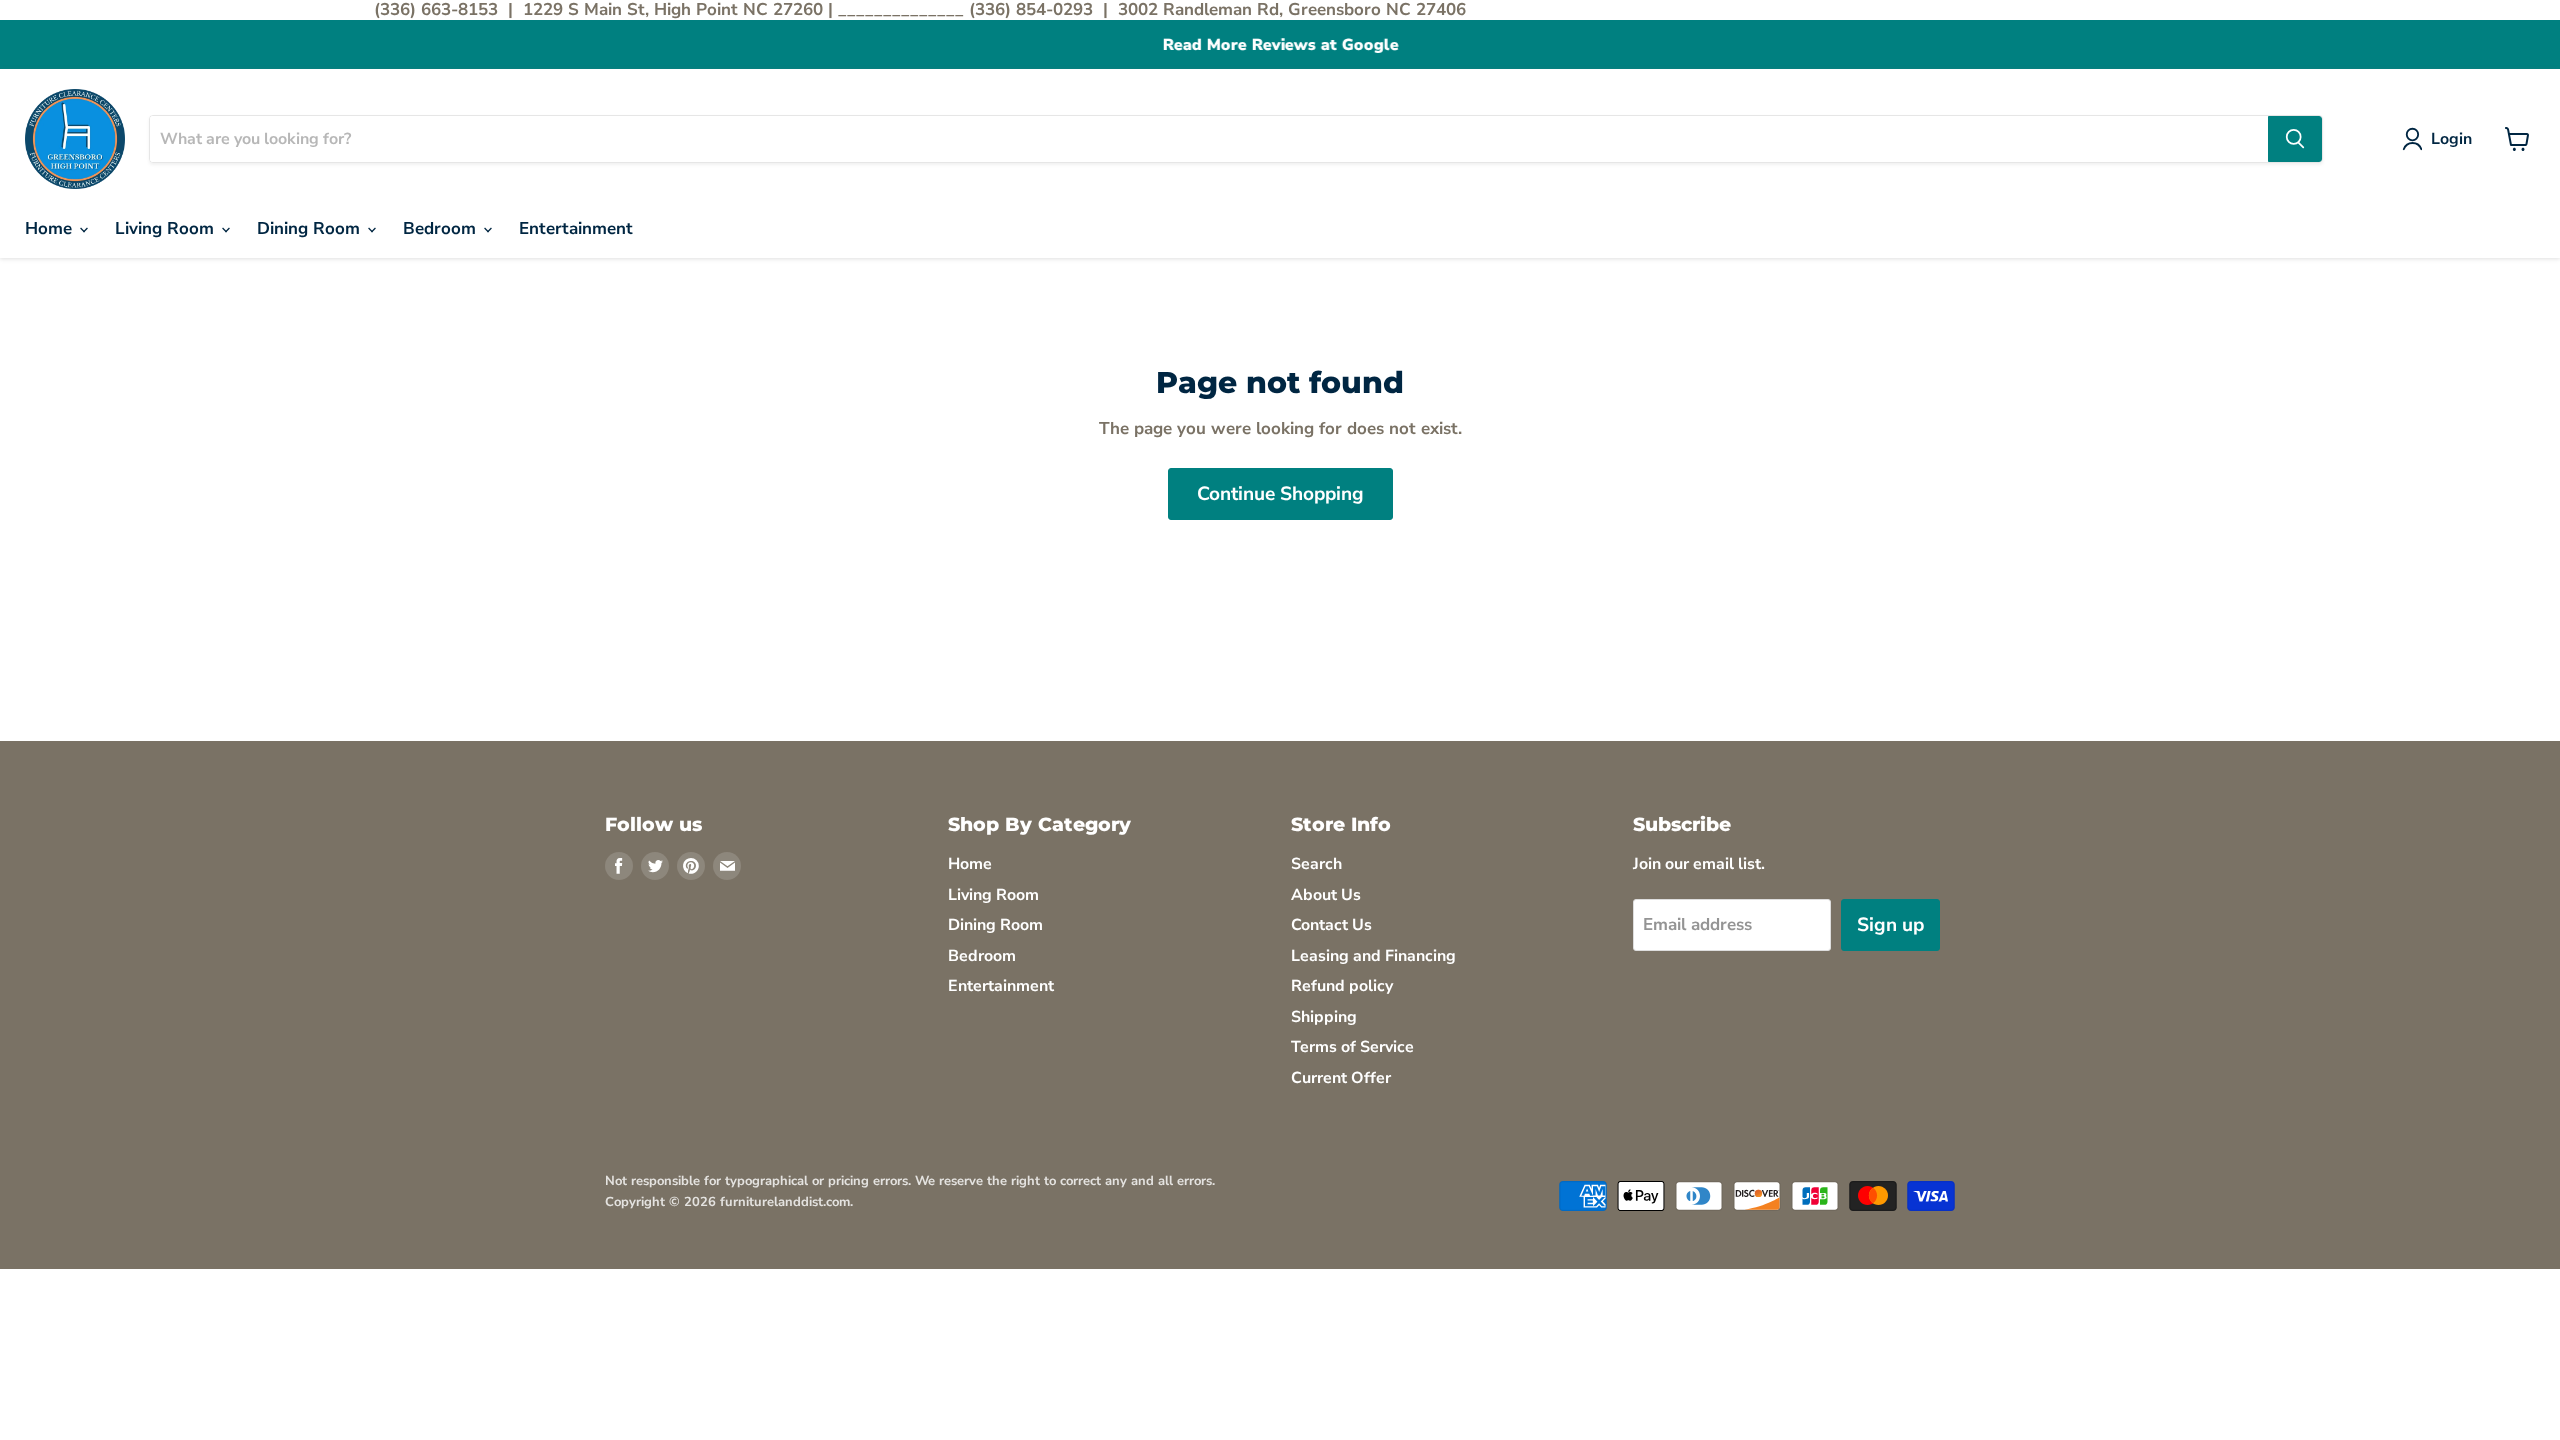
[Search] (2295, 139)
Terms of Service (1352, 1047)
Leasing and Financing (1373, 956)
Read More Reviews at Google (1280, 45)
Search (1316, 864)
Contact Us (1331, 925)
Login (2451, 139)
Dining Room (311, 228)
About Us (1326, 895)
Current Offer (1341, 1078)
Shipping (1324, 1017)
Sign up (1890, 925)
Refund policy (1342, 986)
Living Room (167, 228)
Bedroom (442, 228)
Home (51, 228)
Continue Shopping (1280, 494)
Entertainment (576, 228)
